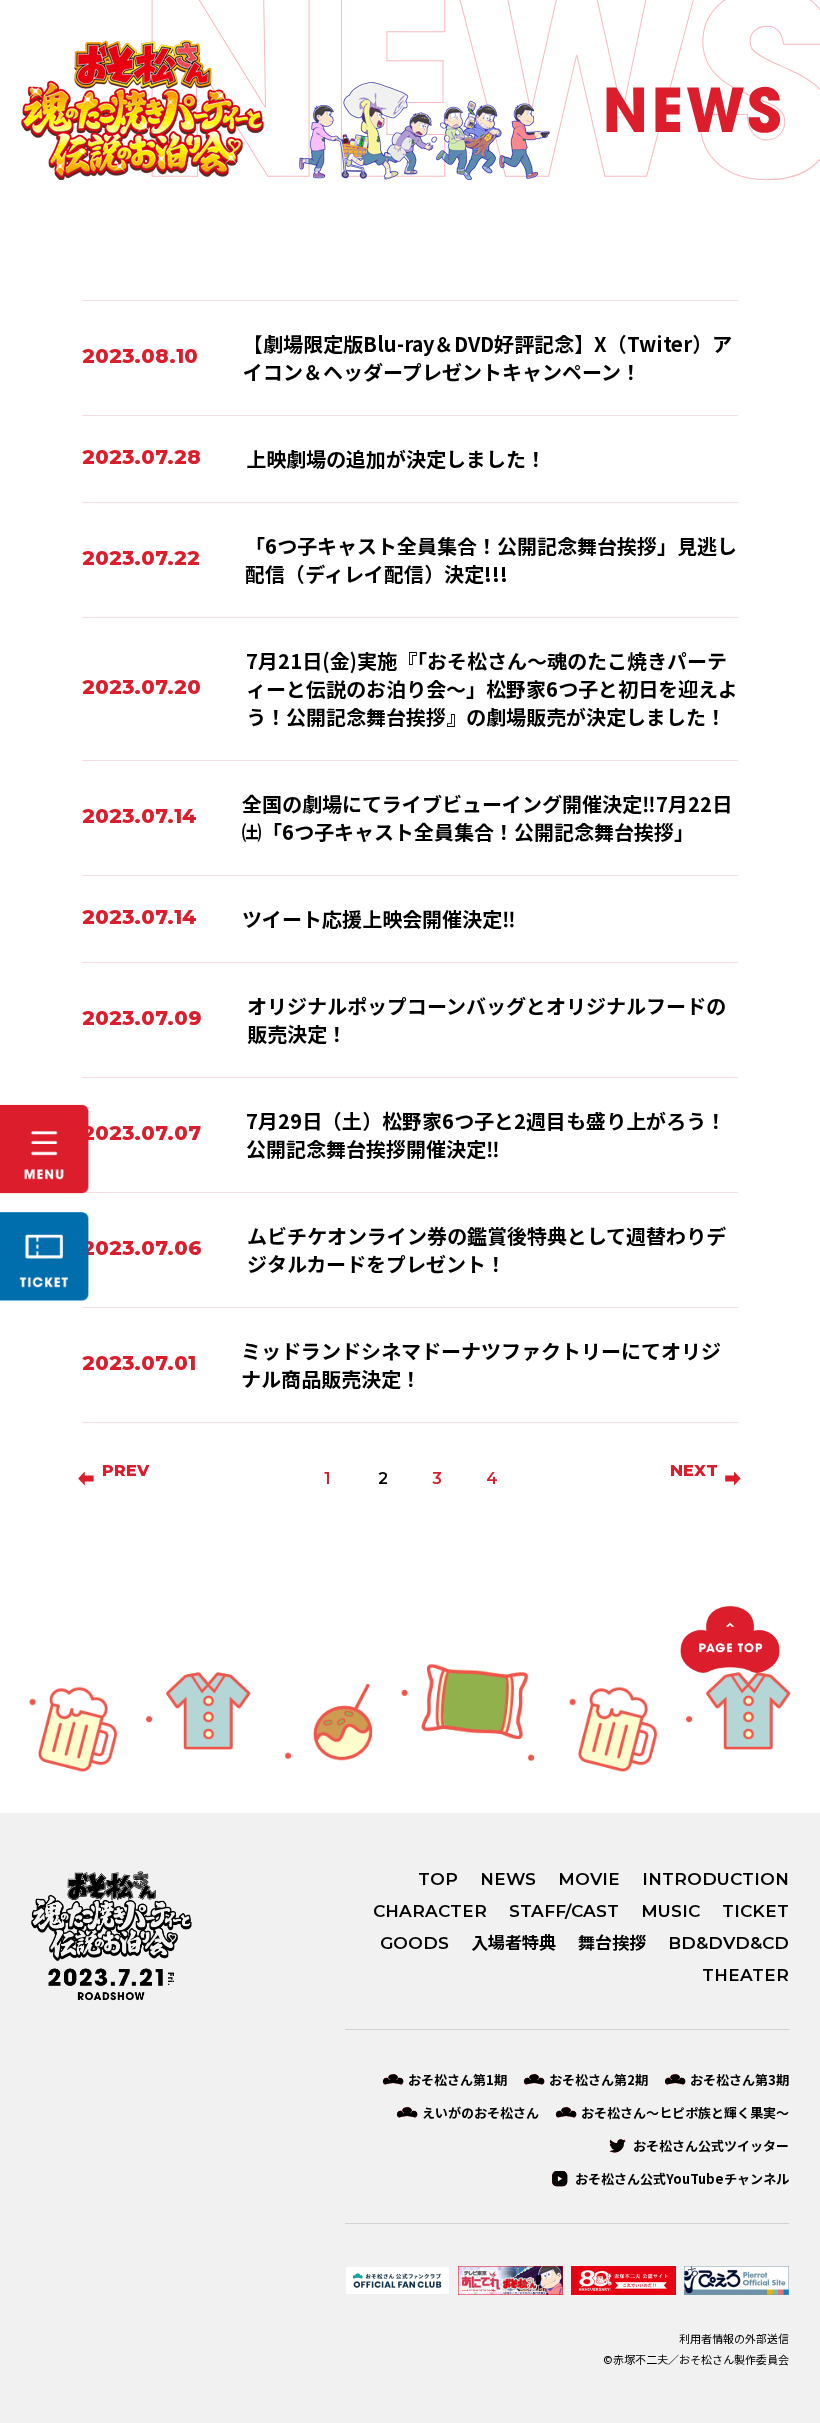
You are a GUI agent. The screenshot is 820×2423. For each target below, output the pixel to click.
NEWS (508, 1879)
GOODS (414, 1943)
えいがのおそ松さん (480, 2112)
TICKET (755, 1911)
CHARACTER (430, 1911)
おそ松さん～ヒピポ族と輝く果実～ (685, 2112)
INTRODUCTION (715, 1879)
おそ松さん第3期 (739, 2079)
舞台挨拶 (612, 1943)
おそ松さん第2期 (598, 2079)
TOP (438, 1879)
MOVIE (589, 1879)
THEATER (745, 1975)
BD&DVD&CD (728, 1943)
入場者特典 (513, 1943)
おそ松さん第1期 (457, 2079)
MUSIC (670, 1911)
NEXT (694, 1470)
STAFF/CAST (564, 1911)
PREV (125, 1470)
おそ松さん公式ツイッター (711, 2145)
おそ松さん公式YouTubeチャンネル (682, 2178)
